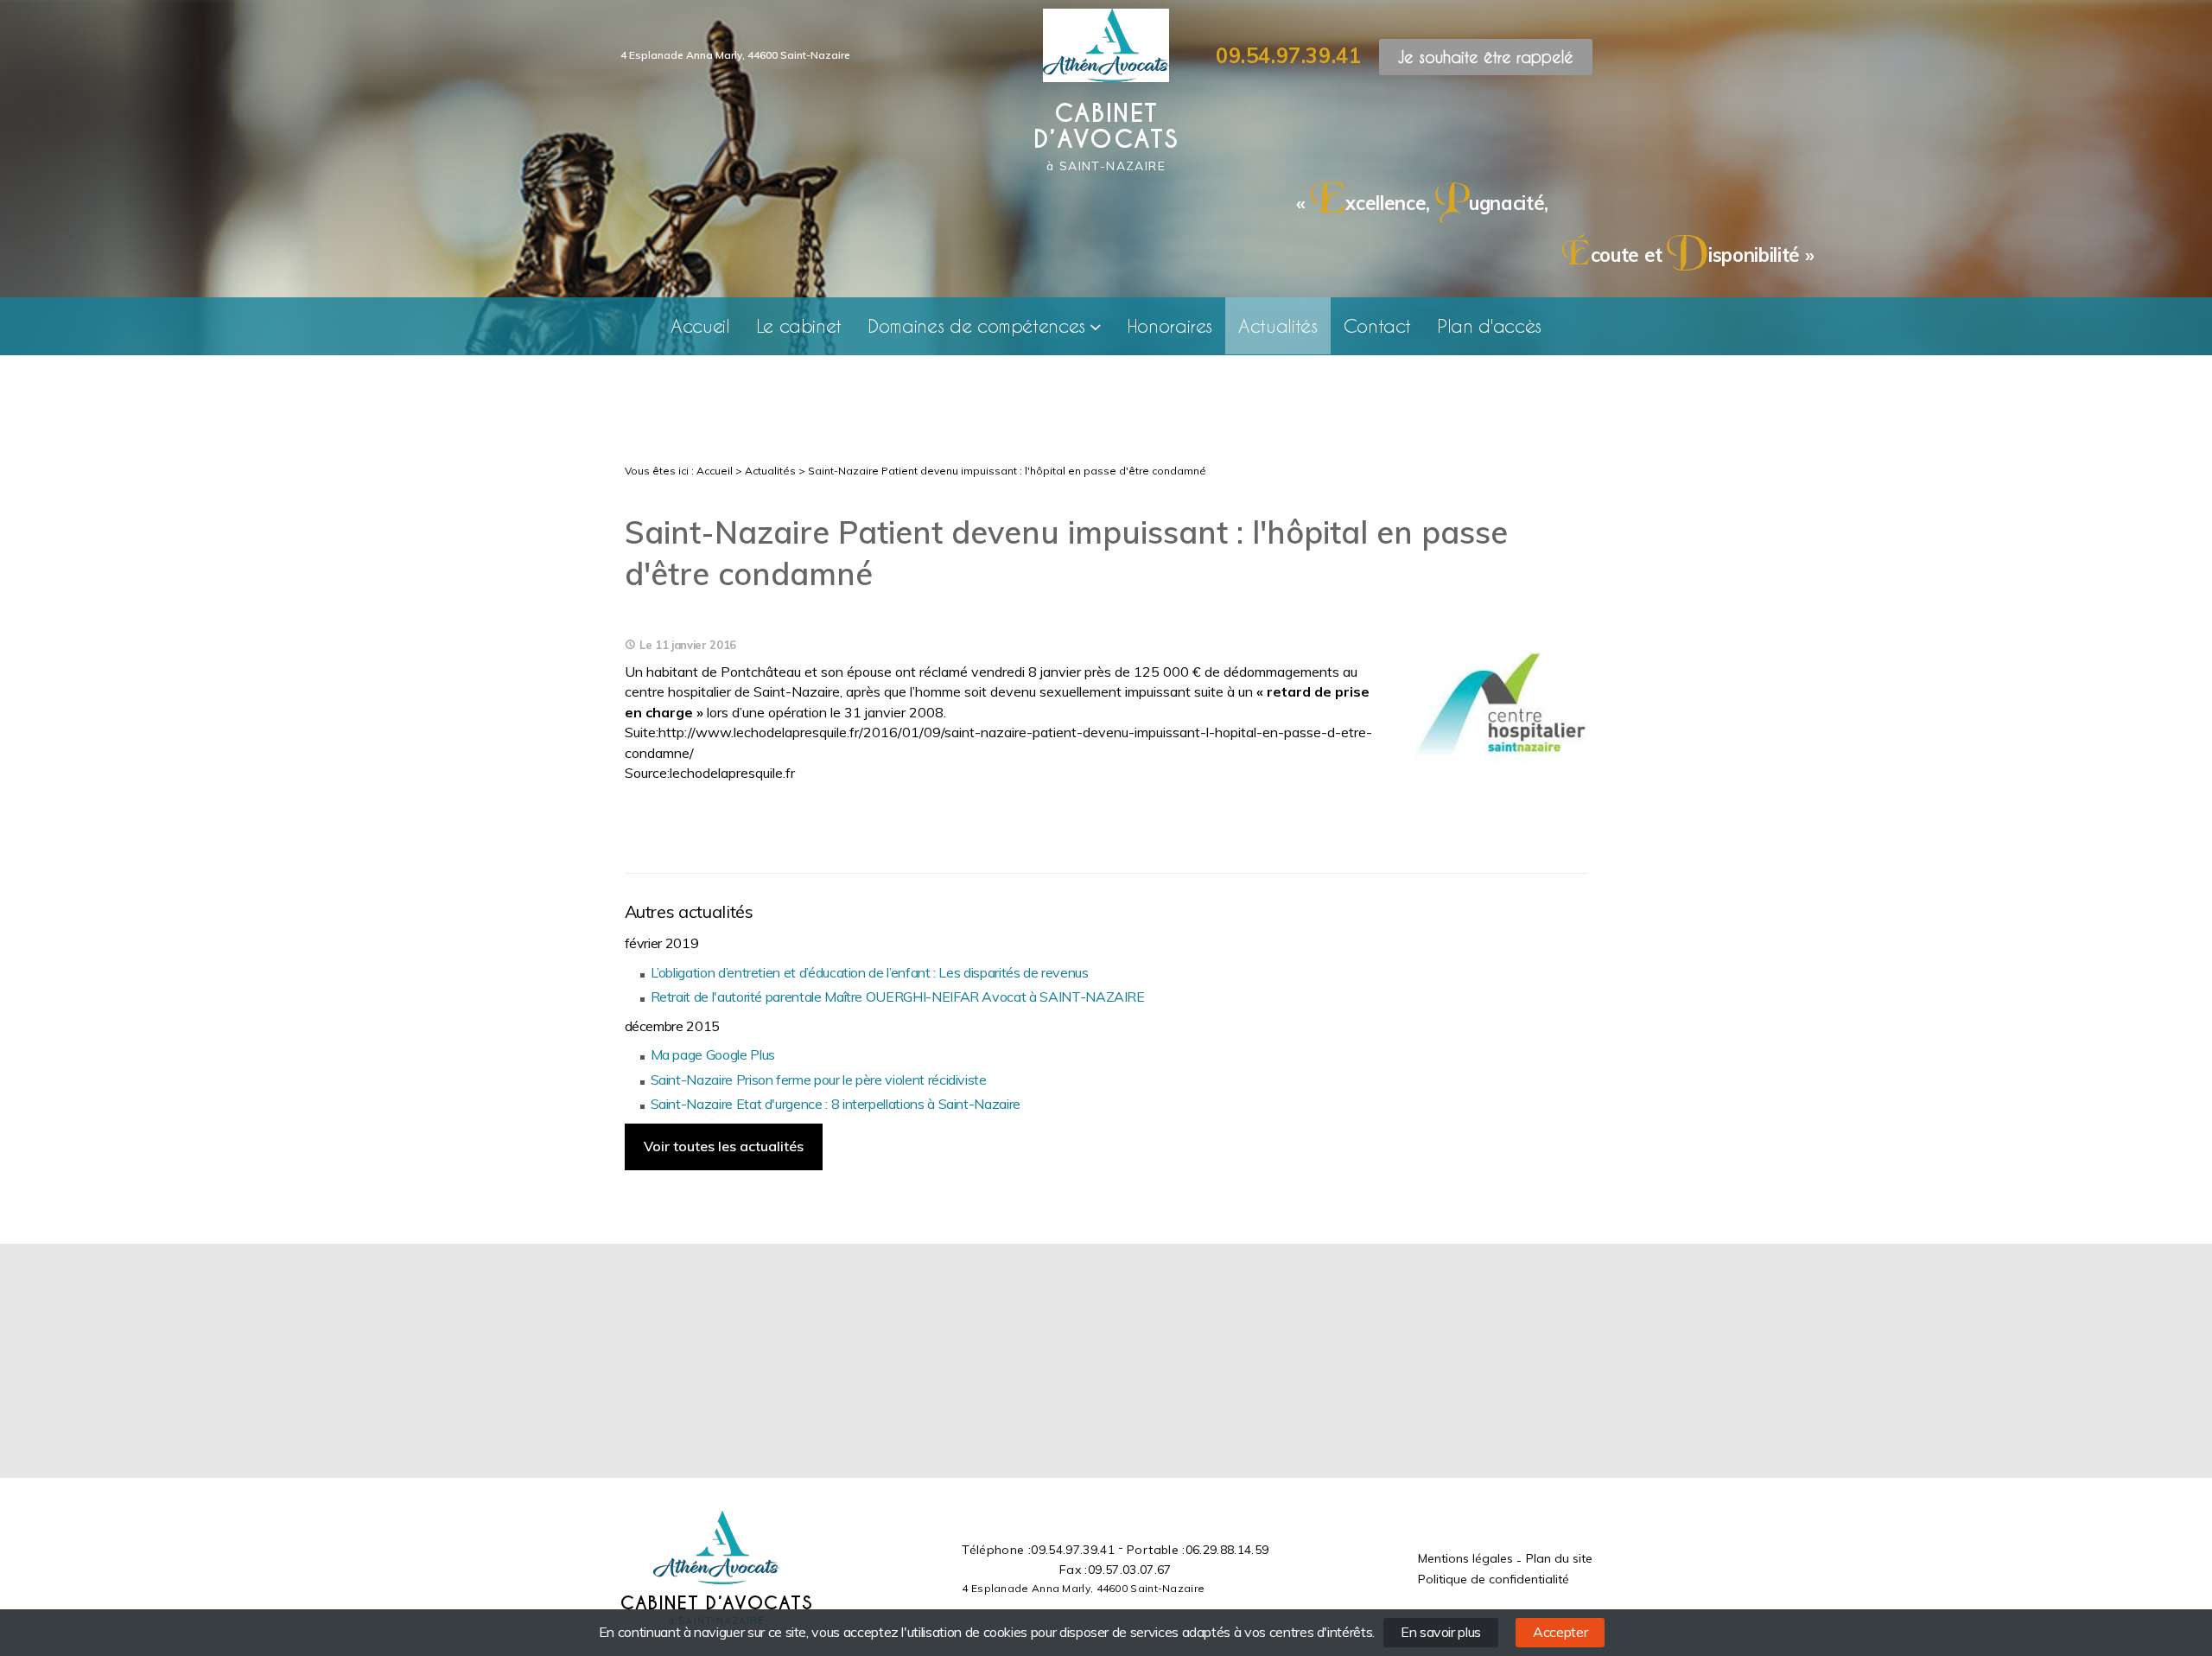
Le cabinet (799, 325)
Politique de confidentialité (1494, 1579)
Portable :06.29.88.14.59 (1198, 1550)
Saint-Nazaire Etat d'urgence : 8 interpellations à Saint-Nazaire (836, 1104)
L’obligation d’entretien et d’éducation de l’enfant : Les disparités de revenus (870, 972)
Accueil (700, 325)
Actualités (1278, 325)
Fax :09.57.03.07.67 (1116, 1570)
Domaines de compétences (976, 325)
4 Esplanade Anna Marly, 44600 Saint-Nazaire (735, 55)
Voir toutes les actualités (724, 1146)
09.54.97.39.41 (1288, 55)
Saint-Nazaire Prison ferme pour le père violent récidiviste (819, 1080)
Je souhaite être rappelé (1486, 57)
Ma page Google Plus (713, 1054)
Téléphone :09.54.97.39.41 (1038, 1550)
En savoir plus (1441, 1632)
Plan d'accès (1489, 325)
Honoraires (1170, 325)
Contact (1378, 325)
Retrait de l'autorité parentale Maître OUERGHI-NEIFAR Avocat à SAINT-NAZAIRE (898, 997)
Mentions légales (1465, 1558)
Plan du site (1559, 1558)
